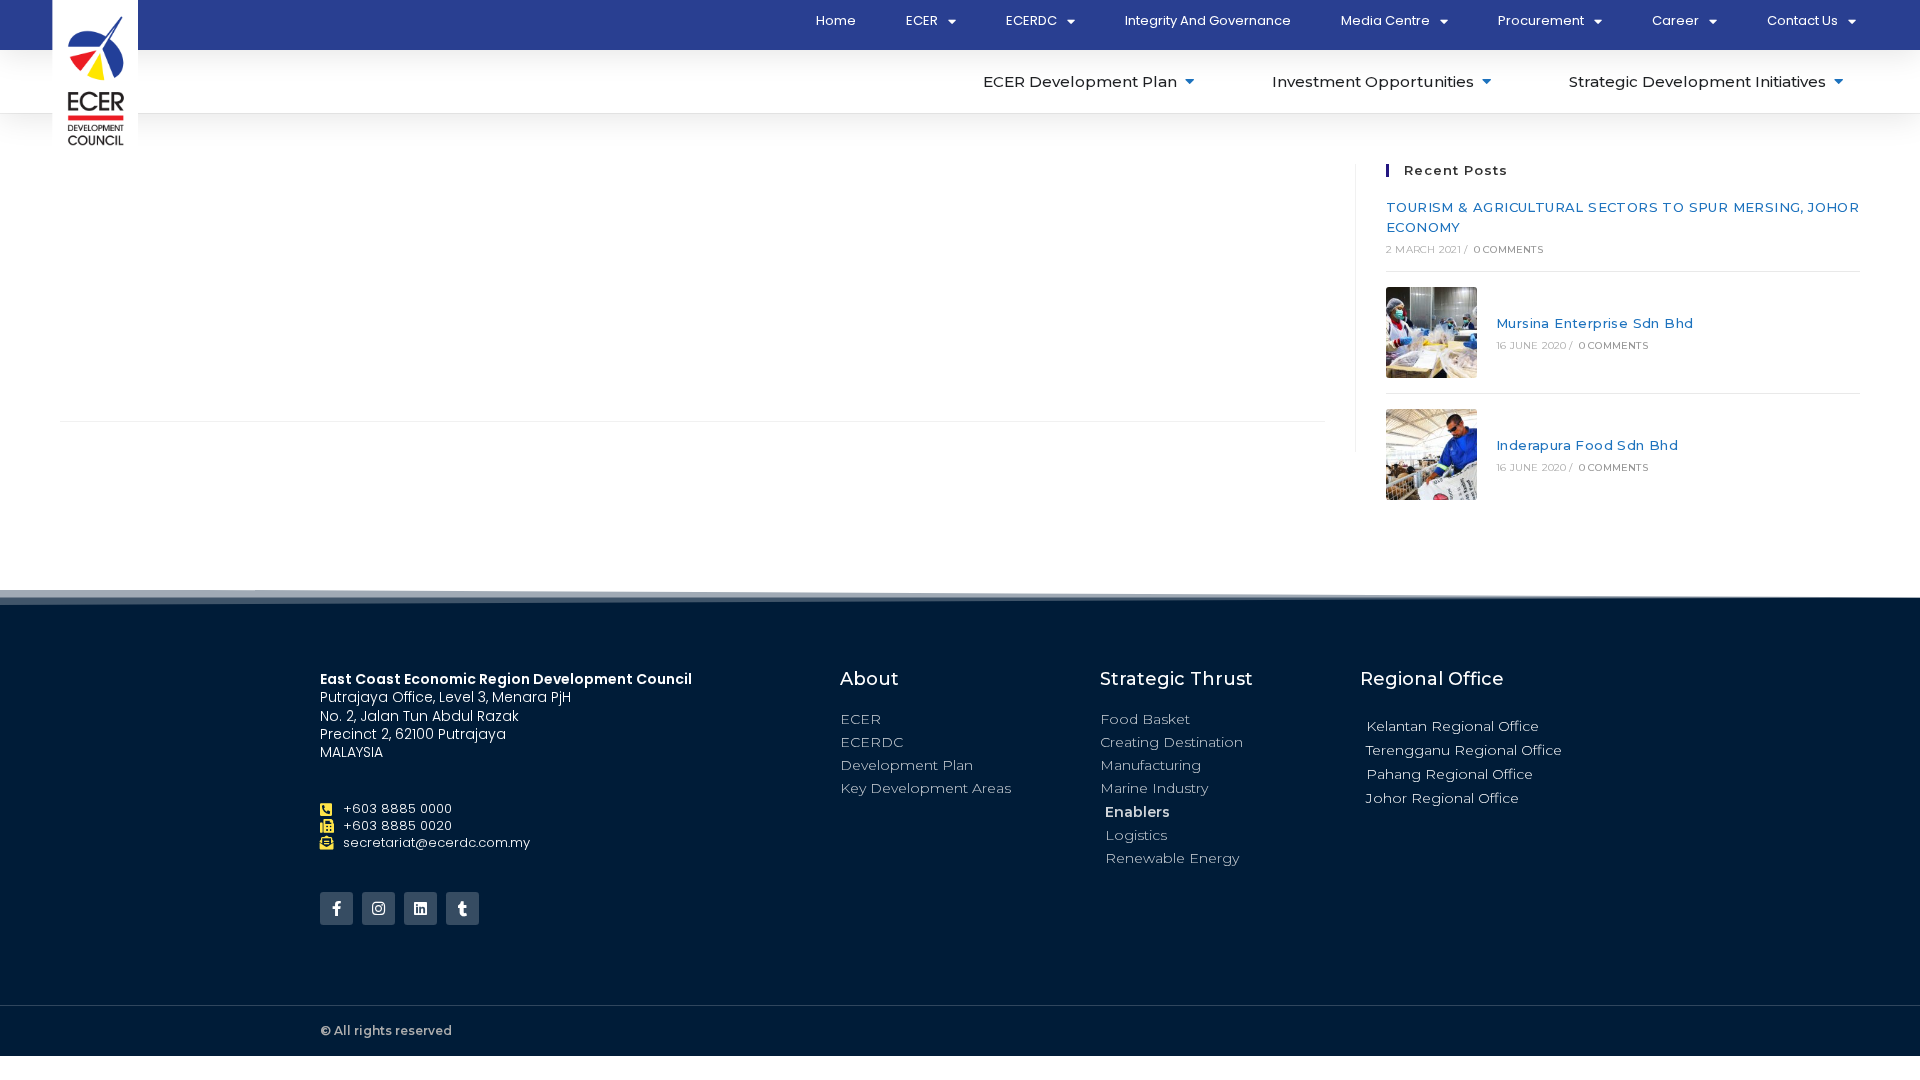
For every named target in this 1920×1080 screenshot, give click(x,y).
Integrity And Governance (1208, 20)
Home (836, 20)
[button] (1480, 725)
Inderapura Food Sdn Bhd (1587, 445)
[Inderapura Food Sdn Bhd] (1431, 454)
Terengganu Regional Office (1464, 750)
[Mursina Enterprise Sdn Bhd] (1431, 332)
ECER (922, 20)
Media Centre (1385, 20)
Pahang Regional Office (1449, 774)
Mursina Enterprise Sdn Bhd (1594, 323)
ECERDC (1031, 20)
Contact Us (1802, 20)
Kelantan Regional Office (1452, 726)
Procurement (1541, 20)
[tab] (1090, 81)
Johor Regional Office (1442, 798)
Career (1675, 20)
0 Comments (1508, 249)
